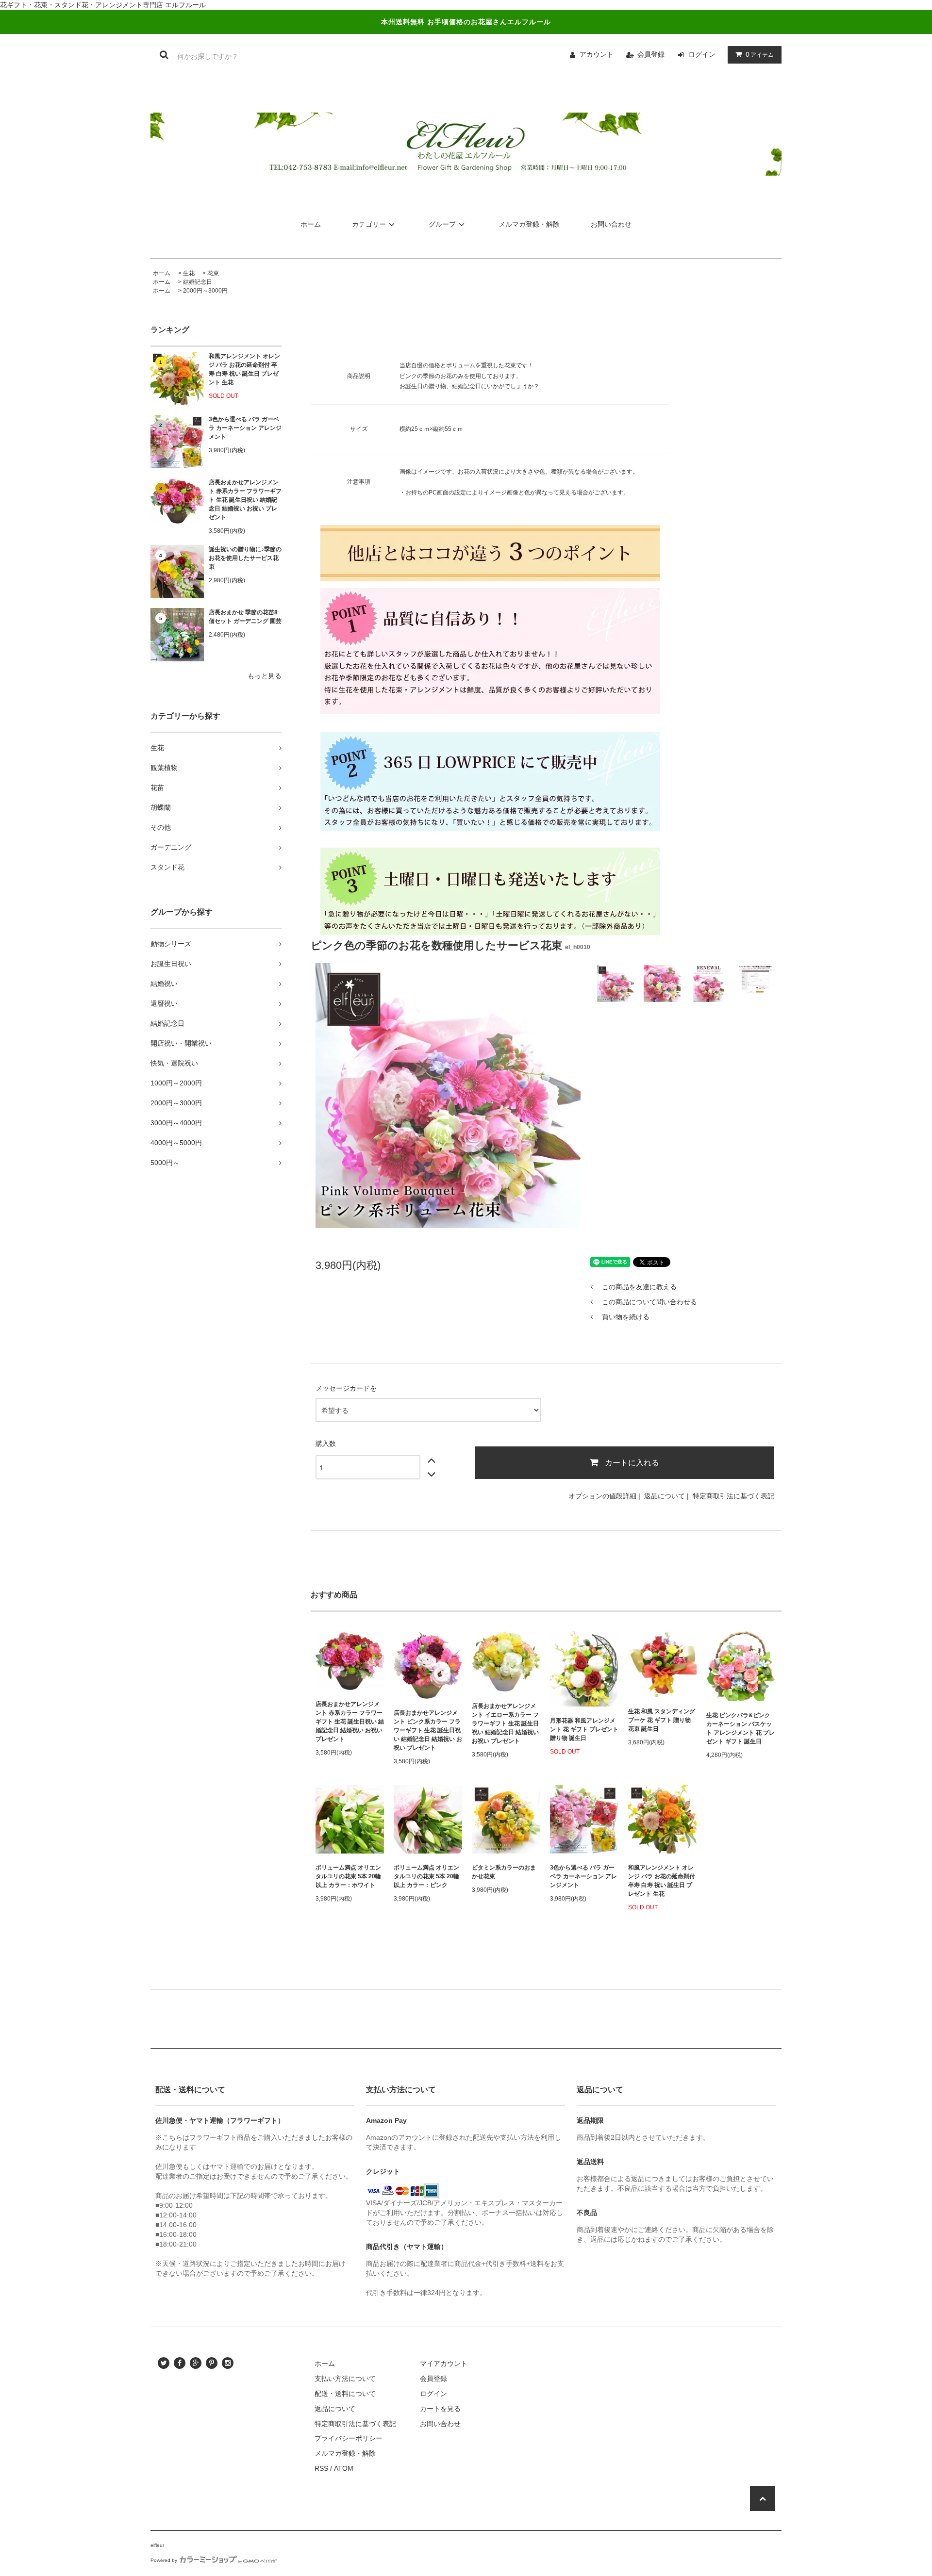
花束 (213, 273)
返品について (665, 1496)
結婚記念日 (198, 282)
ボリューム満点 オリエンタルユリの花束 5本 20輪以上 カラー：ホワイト (348, 1876)
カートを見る (440, 2409)
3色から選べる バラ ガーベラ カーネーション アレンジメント (245, 428)
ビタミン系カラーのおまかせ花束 (504, 1872)
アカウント (597, 54)
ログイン (702, 54)
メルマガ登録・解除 (529, 224)
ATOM (344, 2468)
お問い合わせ (611, 224)
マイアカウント (444, 2363)
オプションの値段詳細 (602, 1496)
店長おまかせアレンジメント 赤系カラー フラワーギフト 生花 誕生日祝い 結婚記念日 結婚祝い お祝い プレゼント (245, 500)
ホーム (311, 224)
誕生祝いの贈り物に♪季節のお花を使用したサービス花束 (245, 558)
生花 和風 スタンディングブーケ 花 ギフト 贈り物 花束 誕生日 (662, 1720)
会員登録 (651, 54)
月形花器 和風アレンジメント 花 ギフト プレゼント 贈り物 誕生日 (584, 1729)
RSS (321, 2468)
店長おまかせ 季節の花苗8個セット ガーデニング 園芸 (245, 617)
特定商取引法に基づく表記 (733, 1496)
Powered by (164, 2560)
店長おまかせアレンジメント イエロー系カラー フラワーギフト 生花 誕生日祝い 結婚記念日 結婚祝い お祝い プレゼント (505, 1723)
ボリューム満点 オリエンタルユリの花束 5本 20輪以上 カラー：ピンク (426, 1876)
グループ (442, 224)
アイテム (760, 54)
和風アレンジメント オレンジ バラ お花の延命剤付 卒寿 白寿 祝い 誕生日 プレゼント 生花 (244, 369)
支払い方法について (345, 2379)
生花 (189, 273)
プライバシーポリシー (349, 2438)
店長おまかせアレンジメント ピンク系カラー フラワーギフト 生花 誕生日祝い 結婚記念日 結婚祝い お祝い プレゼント (428, 1730)
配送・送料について (345, 2394)
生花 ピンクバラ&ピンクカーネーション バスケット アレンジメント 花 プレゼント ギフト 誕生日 (741, 1728)
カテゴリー (369, 224)
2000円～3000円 (205, 291)
